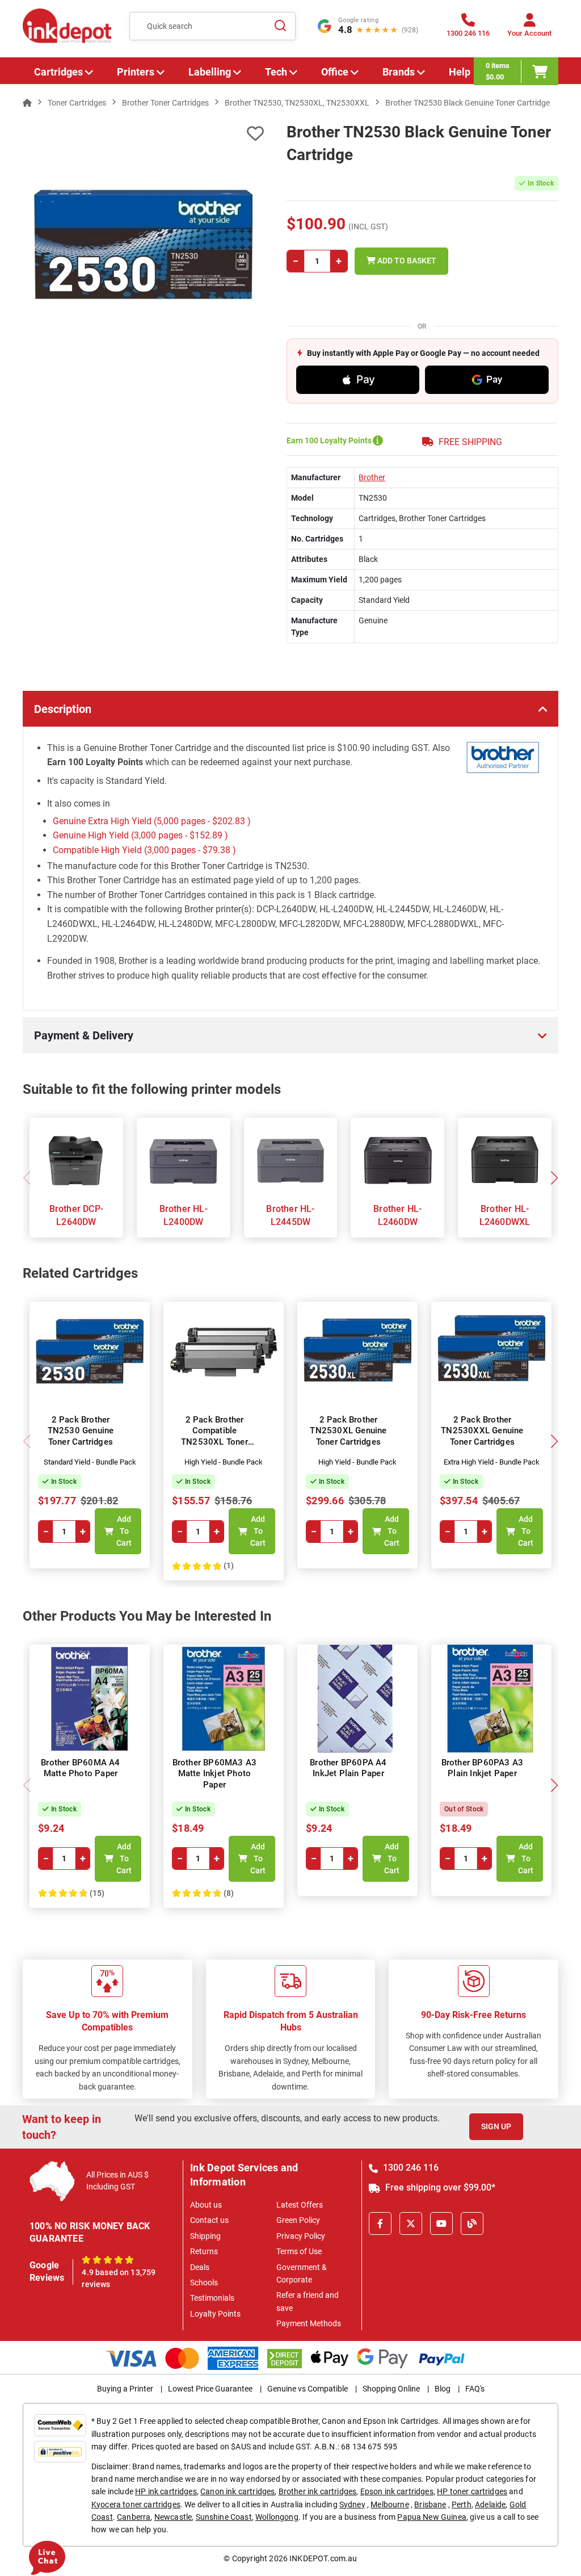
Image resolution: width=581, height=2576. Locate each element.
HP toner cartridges (472, 2491)
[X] (411, 2223)
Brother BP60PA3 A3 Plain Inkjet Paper (483, 1768)
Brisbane (430, 2504)
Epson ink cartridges (397, 2491)
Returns (204, 2251)
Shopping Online (391, 2389)
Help (460, 72)
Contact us (209, 2220)
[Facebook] (380, 2223)
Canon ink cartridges (237, 2491)
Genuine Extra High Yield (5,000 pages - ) (152, 821)
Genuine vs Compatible (308, 2389)
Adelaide (490, 2504)
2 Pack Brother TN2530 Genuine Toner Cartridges (81, 1431)
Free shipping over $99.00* (439, 2187)
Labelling (210, 72)
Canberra (134, 2517)
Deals (200, 2267)
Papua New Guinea (432, 2517)
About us (206, 2205)
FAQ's (475, 2389)
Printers (136, 72)
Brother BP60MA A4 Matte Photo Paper (80, 1768)
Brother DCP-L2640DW (76, 1215)
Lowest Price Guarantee (210, 2389)
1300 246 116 (410, 2168)
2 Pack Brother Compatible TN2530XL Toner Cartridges (214, 1436)
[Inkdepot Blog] (472, 2223)
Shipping (205, 2236)
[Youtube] (441, 2223)
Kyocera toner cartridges (136, 2504)
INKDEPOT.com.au (323, 2558)
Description (63, 709)
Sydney (352, 2504)
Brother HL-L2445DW (290, 1215)
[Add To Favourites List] (143, 134)
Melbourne (390, 2504)
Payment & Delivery (84, 1035)
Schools (204, 2283)
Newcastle (173, 2517)
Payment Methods (309, 2323)
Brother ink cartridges (318, 2491)
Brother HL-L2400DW (184, 1215)
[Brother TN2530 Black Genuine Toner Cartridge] (143, 242)
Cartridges (58, 72)
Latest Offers (300, 2205)
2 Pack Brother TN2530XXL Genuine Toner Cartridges (482, 1431)
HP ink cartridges (166, 2491)
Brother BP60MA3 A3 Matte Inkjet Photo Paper (215, 1774)
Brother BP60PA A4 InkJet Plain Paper (348, 1768)
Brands (399, 72)
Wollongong (277, 2517)
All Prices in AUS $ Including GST (117, 2181)
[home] (27, 103)
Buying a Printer (125, 2389)
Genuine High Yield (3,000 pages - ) (140, 835)
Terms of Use (299, 2251)
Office (335, 72)
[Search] (280, 26)
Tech (276, 72)
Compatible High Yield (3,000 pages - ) (144, 850)
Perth (462, 2504)
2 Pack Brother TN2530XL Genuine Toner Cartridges (348, 1431)
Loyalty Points (215, 2314)
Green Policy (298, 2220)
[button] (554, 1178)
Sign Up (496, 2126)
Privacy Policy (301, 2236)
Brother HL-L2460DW (397, 1215)
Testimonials (212, 2298)
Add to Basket (406, 261)
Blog (443, 2389)
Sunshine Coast (224, 2517)
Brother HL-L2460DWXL (505, 1215)
